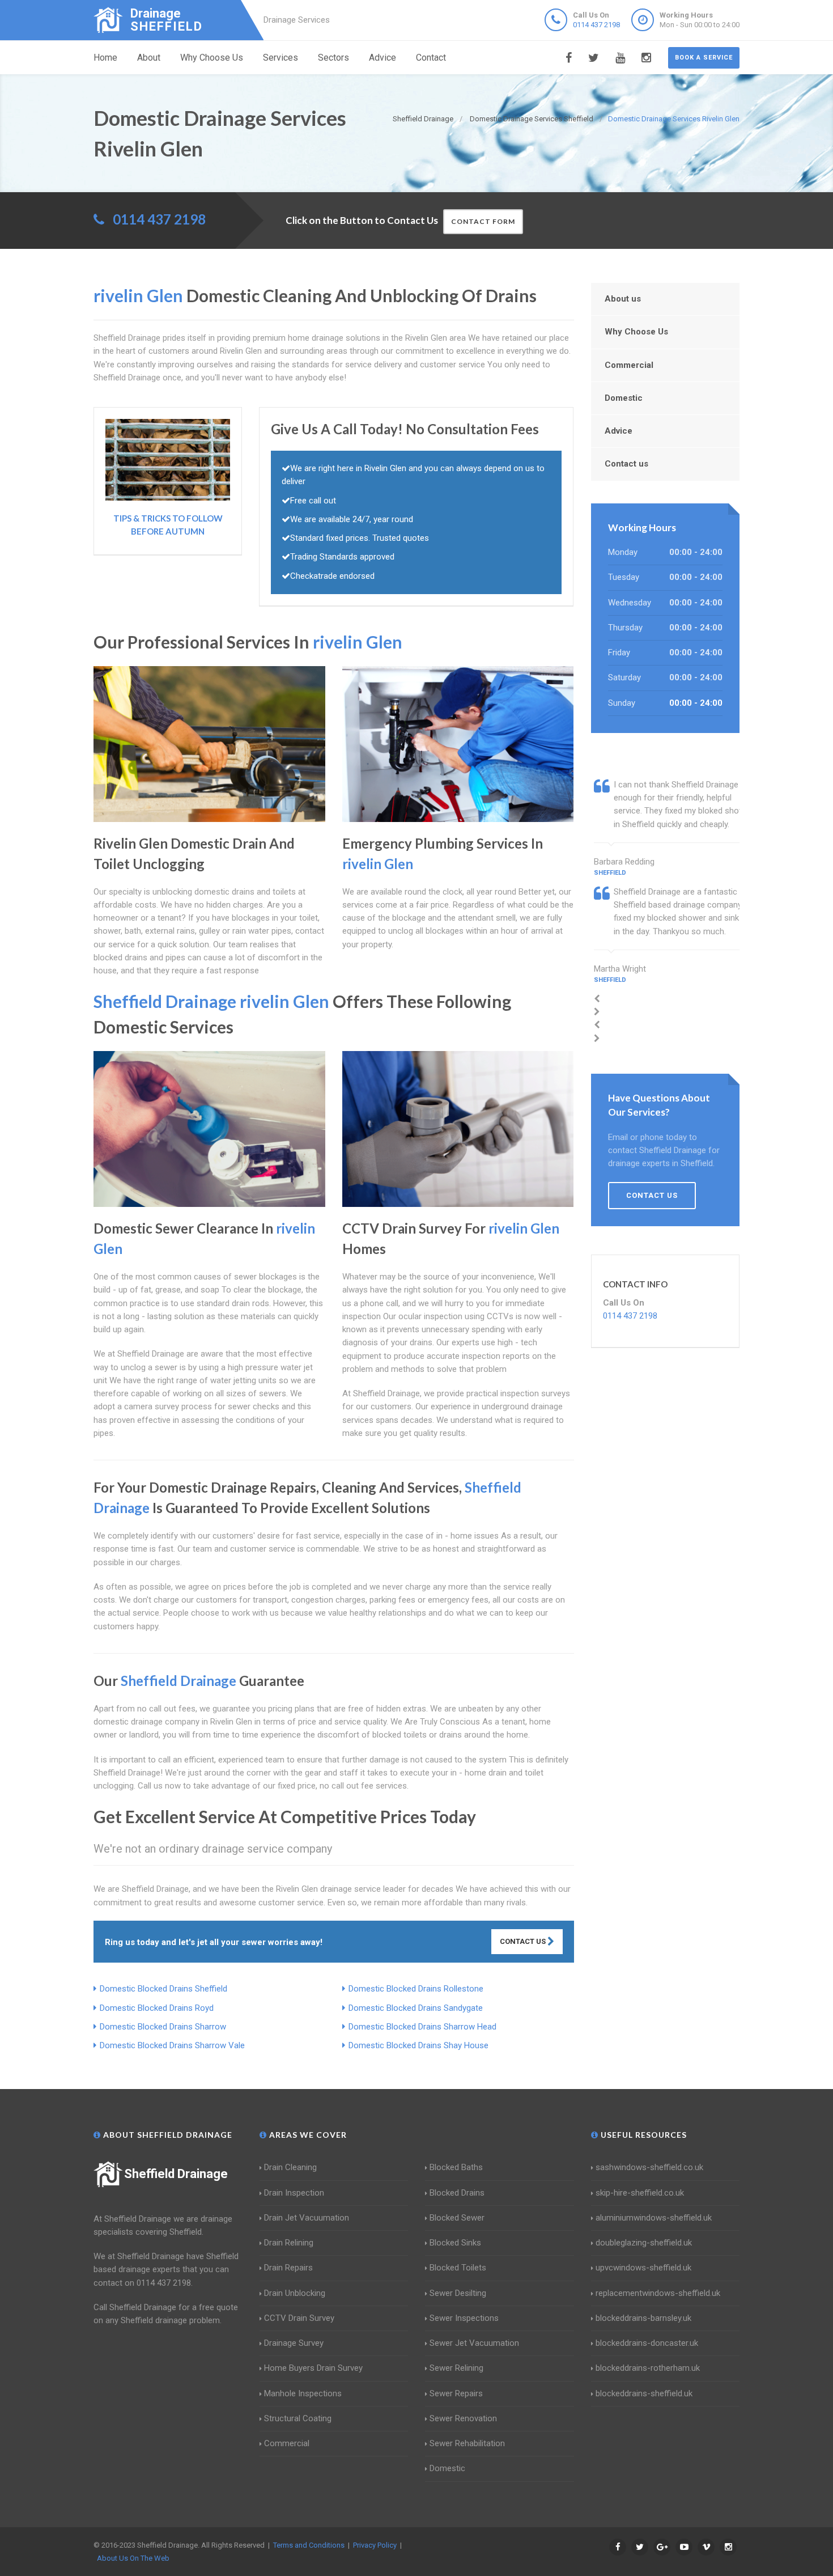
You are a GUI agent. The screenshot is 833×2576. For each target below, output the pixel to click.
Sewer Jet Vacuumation (474, 2343)
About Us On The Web (133, 2558)
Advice (382, 58)
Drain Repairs (288, 2268)
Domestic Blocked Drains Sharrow (163, 2027)
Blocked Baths (456, 2167)
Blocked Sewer (457, 2218)
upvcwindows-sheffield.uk (643, 2268)
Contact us (626, 464)
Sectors (333, 58)
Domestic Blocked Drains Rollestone (416, 1989)
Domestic (624, 398)
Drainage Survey (294, 2343)
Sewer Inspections (464, 2318)
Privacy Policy (375, 2545)
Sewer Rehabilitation (467, 2443)
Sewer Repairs (456, 2393)
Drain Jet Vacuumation (307, 2218)
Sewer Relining (456, 2368)
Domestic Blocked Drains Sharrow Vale (172, 2045)
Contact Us (524, 1941)
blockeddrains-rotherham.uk (648, 2368)
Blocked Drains (457, 2193)
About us (623, 299)
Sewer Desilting (458, 2293)
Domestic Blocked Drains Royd (157, 2008)
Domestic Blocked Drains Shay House (418, 2045)
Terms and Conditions (309, 2545)
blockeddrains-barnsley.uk (643, 2318)
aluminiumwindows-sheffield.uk (654, 2218)
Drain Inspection (294, 2193)
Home (105, 58)
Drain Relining (289, 2243)
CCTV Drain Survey (299, 2318)
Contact (431, 58)
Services (280, 58)
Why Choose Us (212, 58)
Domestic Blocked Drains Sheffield (163, 1989)
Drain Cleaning (290, 2167)
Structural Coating (298, 2418)
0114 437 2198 (596, 25)
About (149, 58)
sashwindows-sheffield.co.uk (649, 2167)
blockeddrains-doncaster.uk (647, 2343)
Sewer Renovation (463, 2418)
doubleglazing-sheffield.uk (644, 2243)
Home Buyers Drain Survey (313, 2368)
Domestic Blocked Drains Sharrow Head (422, 2027)
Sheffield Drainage (176, 2174)
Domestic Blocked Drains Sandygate (416, 2008)
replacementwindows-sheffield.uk (658, 2293)
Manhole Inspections (303, 2393)
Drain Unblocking (295, 2293)
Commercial (629, 365)
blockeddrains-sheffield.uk (644, 2393)
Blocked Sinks (455, 2243)
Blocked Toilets (458, 2268)
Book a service (704, 58)
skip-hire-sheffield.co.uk (640, 2193)
